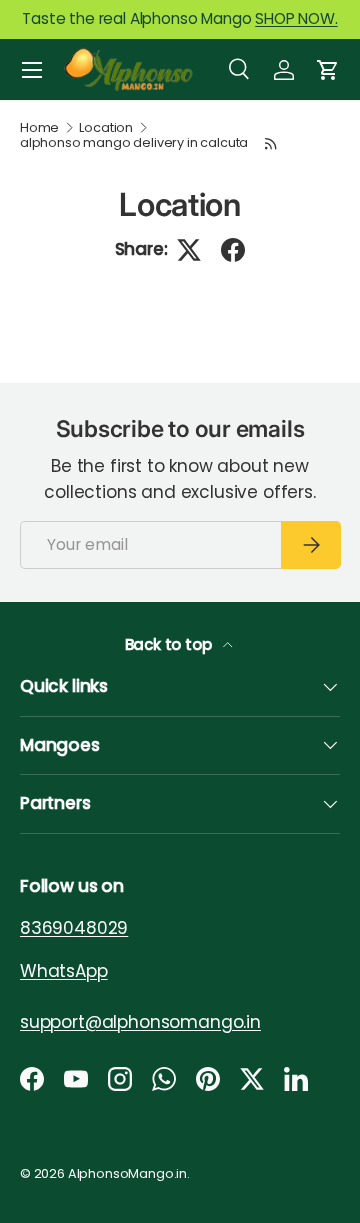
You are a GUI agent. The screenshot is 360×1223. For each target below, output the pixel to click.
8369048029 (74, 928)
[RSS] (271, 143)
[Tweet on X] (189, 250)
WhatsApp (64, 970)
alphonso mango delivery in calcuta (134, 143)
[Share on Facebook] (233, 250)
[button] (328, 70)
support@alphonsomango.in (140, 1021)
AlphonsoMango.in (127, 1173)
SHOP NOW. (296, 18)
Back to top (170, 644)
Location (106, 128)
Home (39, 128)
